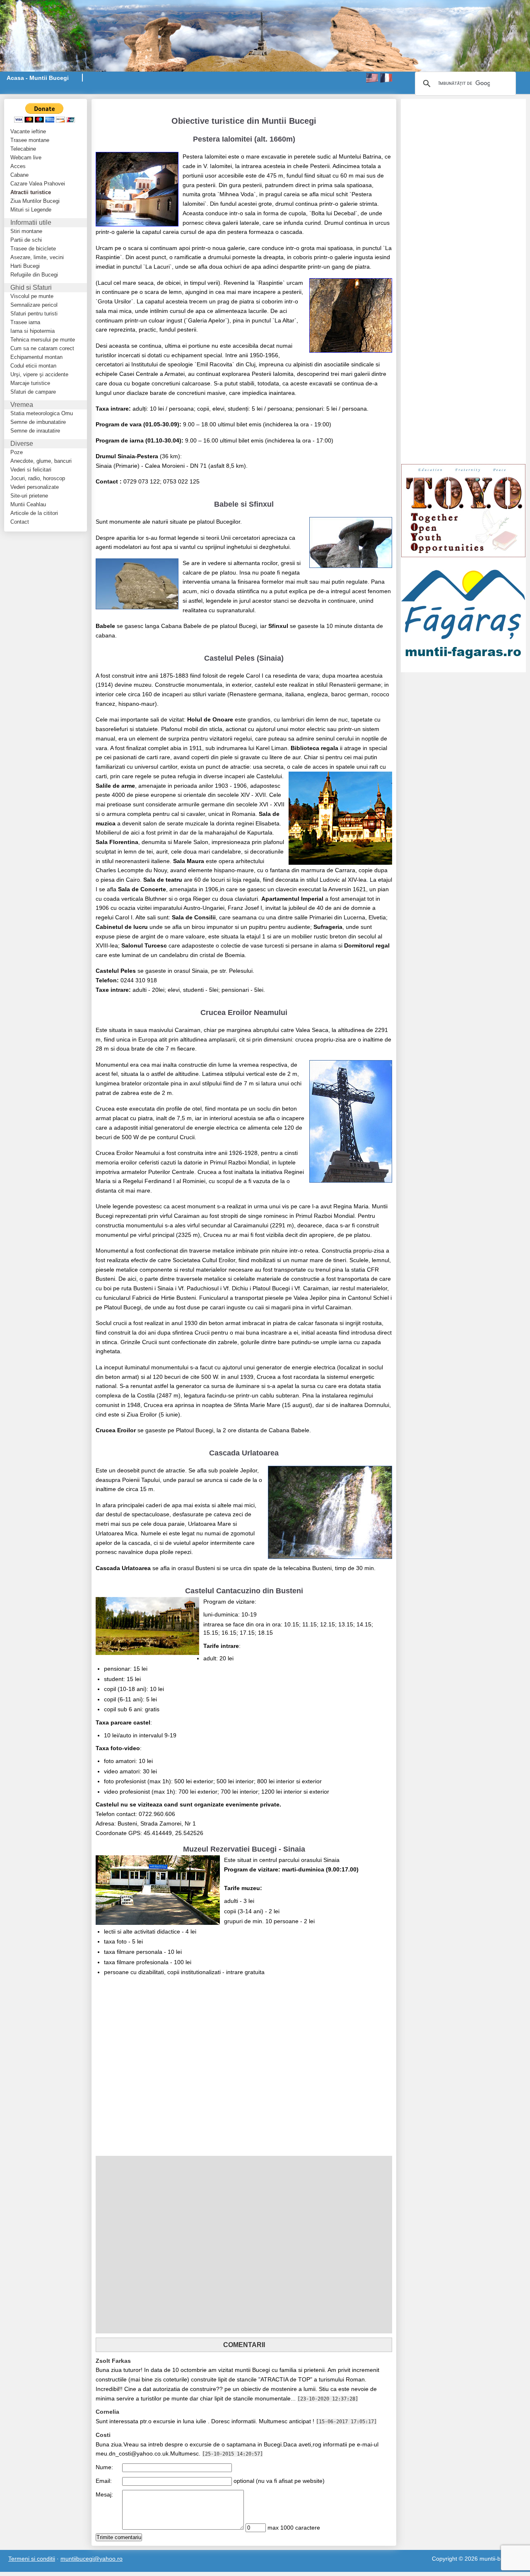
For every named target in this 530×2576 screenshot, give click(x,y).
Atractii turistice (31, 192)
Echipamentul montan (36, 357)
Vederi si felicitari (31, 470)
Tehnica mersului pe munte (43, 340)
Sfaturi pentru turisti (34, 314)
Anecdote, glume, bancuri (41, 461)
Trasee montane (30, 140)
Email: (104, 2481)
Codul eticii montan (33, 366)
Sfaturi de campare (33, 392)
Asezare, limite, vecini (37, 257)
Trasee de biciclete (33, 249)
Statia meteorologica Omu (42, 413)
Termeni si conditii (32, 2559)
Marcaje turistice (30, 383)
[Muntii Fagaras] (463, 614)
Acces (18, 166)
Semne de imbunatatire (38, 422)
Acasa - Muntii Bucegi (38, 78)
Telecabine (23, 149)
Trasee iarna (25, 322)
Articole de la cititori (34, 513)
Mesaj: (104, 2494)
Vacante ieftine (28, 131)
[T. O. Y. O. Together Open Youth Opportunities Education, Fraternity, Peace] (463, 510)
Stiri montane (26, 231)
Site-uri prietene (29, 496)
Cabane (19, 175)
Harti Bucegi (25, 266)
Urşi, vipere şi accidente (39, 374)
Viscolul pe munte (32, 296)
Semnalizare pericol (34, 305)
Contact (20, 522)
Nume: (104, 2467)
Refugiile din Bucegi (34, 275)
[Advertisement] (193, 103)
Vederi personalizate (35, 487)
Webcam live (26, 158)
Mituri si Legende (31, 210)
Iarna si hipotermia (33, 331)
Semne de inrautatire (35, 431)
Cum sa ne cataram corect (42, 348)
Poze (17, 452)
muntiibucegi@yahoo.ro (92, 2559)
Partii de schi (26, 240)
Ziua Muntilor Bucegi (35, 201)
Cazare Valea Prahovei (38, 184)
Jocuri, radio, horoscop (38, 478)
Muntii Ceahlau (28, 504)
